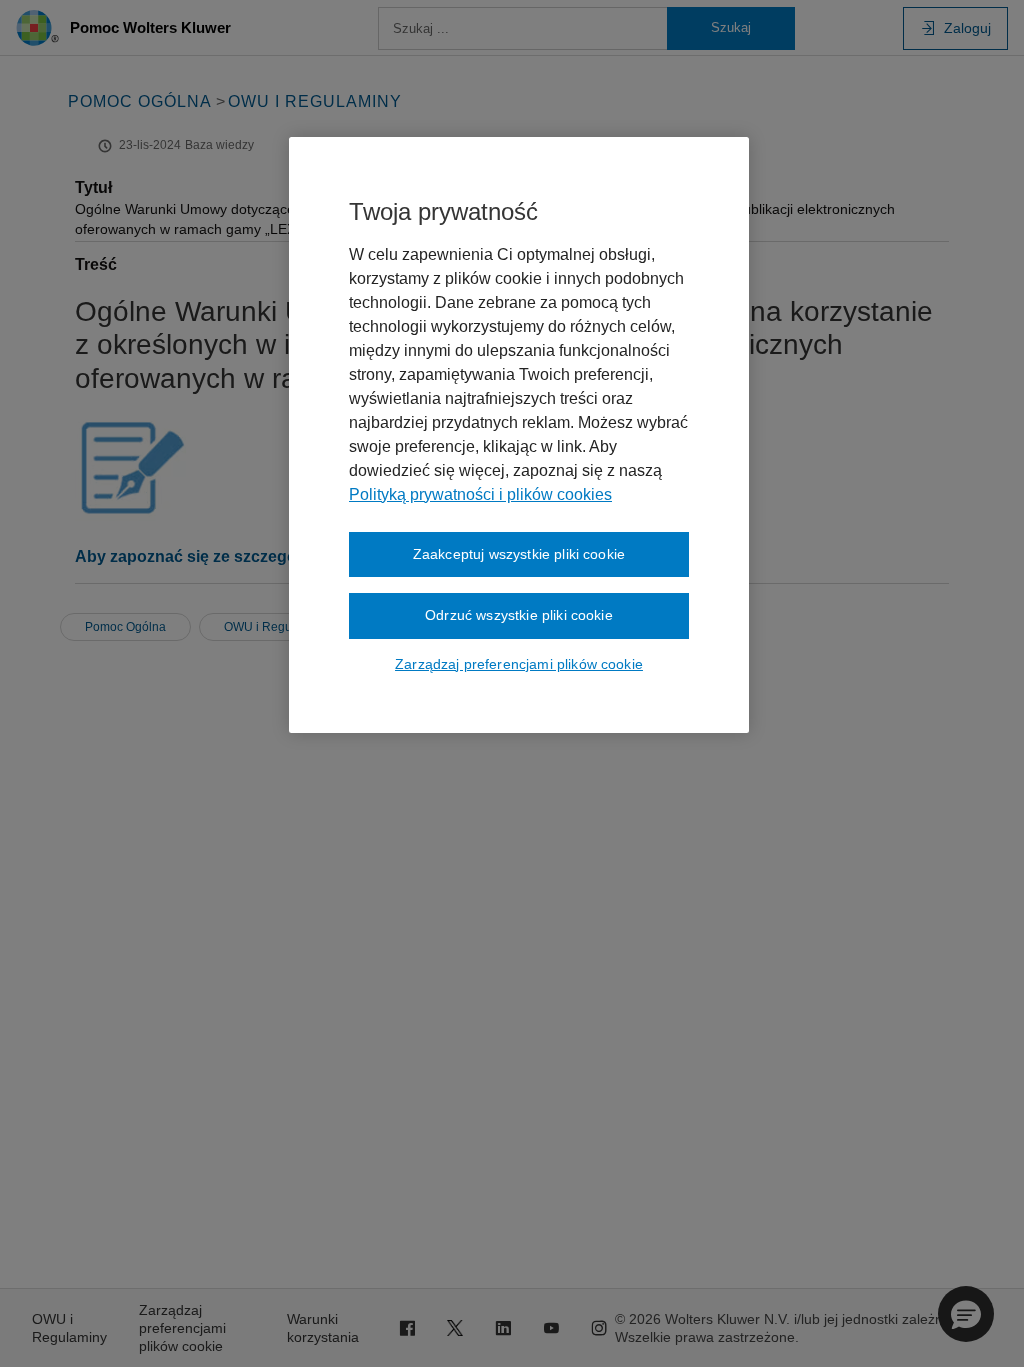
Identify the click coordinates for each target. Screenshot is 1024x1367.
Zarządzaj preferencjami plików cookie (519, 664)
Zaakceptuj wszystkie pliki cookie (519, 554)
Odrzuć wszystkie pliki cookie (519, 615)
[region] (519, 435)
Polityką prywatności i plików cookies (480, 494)
